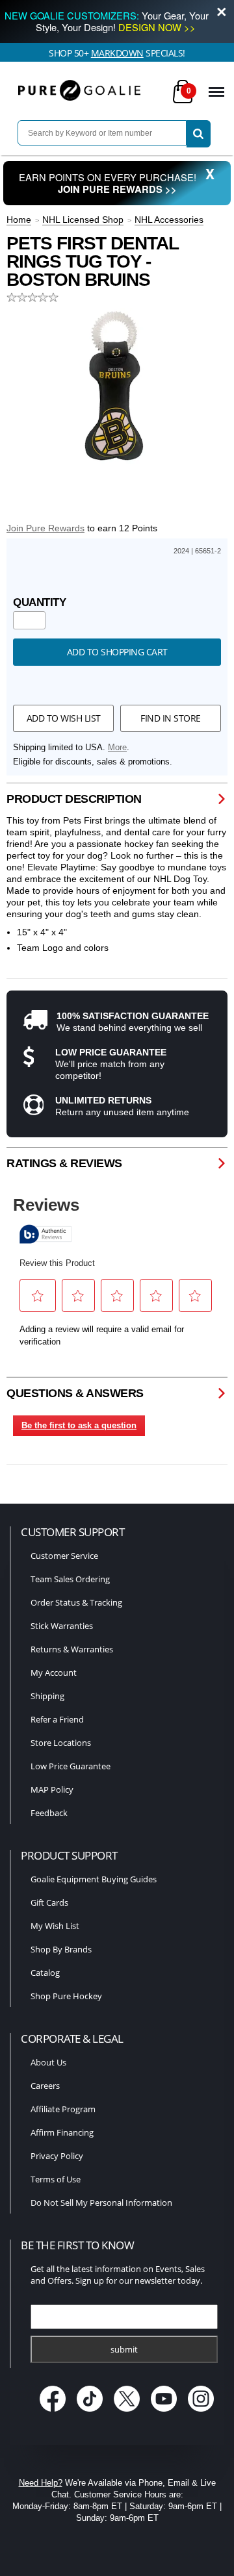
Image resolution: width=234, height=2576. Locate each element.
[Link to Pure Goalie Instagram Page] (201, 2413)
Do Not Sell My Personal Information (101, 2203)
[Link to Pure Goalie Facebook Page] (54, 2413)
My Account (54, 1673)
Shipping (47, 1696)
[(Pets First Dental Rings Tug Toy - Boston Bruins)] (117, 386)
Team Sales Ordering (70, 1579)
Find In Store (171, 718)
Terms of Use (56, 2179)
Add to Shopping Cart (117, 652)
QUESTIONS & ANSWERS (75, 1393)
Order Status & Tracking (76, 1602)
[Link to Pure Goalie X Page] (128, 2413)
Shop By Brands (61, 1949)
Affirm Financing (62, 2132)
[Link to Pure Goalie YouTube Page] (165, 2413)
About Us (48, 2062)
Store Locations (61, 1743)
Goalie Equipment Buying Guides (94, 1879)
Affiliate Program (63, 2109)
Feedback (49, 1813)
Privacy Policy (57, 2156)
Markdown (117, 53)
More (117, 748)
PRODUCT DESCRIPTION (74, 799)
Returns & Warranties (72, 1649)
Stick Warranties (62, 1626)
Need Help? (41, 2483)
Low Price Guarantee (71, 1766)
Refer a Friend (57, 1719)
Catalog (45, 1973)
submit (124, 2349)
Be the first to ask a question (79, 1425)
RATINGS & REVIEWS (64, 1163)
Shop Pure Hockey (66, 1996)
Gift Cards (49, 1902)
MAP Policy (52, 1789)
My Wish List (55, 1926)
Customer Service (64, 1556)
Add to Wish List (64, 718)
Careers (45, 2086)
